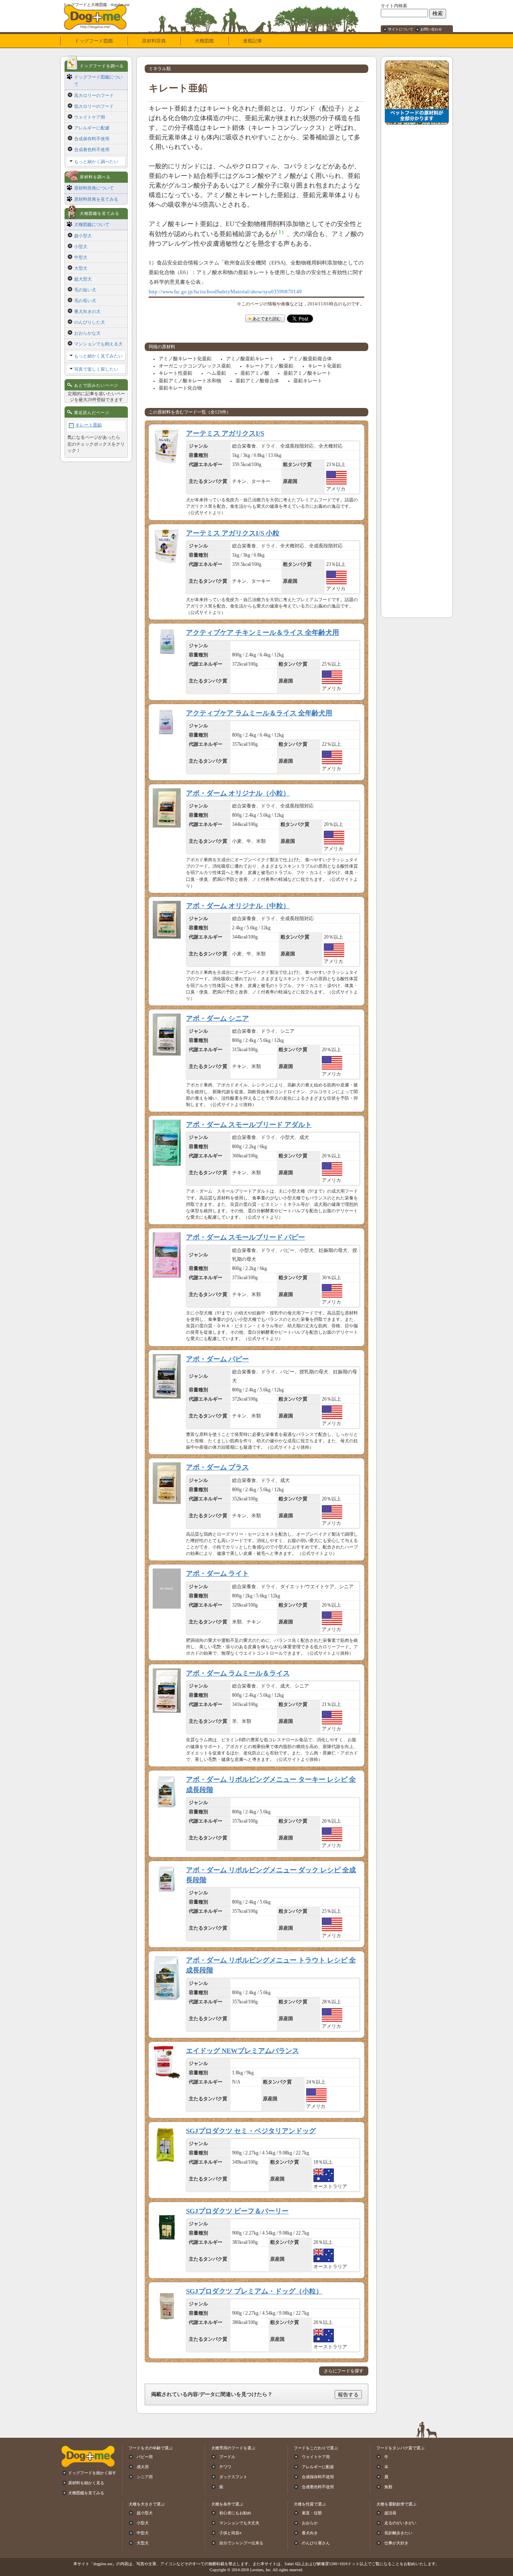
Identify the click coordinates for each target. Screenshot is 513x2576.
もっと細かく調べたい (96, 162)
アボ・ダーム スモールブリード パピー (245, 1237)
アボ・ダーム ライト (217, 1574)
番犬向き (310, 2533)
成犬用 (143, 2467)
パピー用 (145, 2457)
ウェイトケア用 (90, 117)
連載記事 (252, 41)
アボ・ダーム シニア (217, 1018)
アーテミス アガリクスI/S (225, 433)
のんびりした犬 (90, 322)
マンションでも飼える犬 (98, 344)
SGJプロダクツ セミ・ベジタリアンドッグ (251, 2131)
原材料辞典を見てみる (96, 199)
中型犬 (81, 257)
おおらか (310, 2523)
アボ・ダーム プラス (217, 1467)
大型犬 (81, 268)
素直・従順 (312, 2513)
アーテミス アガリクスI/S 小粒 (233, 533)
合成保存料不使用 (92, 139)
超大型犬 (83, 279)
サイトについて (401, 29)
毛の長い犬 (85, 301)
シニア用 (145, 2477)
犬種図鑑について (92, 224)
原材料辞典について (94, 188)
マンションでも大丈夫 (239, 2523)
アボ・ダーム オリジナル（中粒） (238, 906)
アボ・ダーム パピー (217, 1359)
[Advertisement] (417, 249)
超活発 (390, 2513)
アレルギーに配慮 (92, 128)
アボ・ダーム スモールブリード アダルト (249, 1125)
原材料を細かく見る (86, 2483)
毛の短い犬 (85, 290)
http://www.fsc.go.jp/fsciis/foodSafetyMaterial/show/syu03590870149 (225, 292)
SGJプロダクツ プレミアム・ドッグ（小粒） (254, 2291)
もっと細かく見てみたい (98, 356)
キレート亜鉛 (89, 425)
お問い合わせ (431, 29)
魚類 (388, 2487)
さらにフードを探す (344, 2371)
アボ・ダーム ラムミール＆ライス (238, 1673)
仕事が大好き (396, 2543)
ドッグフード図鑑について (98, 81)
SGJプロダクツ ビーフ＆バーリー (237, 2211)
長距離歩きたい (398, 2533)
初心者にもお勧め (235, 2513)
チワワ (225, 2467)
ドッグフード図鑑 (94, 41)
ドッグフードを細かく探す (92, 2473)
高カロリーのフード (94, 95)
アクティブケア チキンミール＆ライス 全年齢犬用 (263, 633)
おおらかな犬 (87, 333)
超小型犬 (83, 236)
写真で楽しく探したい (96, 369)
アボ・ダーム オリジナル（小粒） (238, 793)
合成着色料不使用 (92, 149)
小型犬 (81, 246)
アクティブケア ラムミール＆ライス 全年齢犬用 (259, 713)
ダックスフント (233, 2477)
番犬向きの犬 (87, 311)
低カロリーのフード (94, 106)
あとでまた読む (267, 319)
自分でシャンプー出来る (241, 2543)
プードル (227, 2457)
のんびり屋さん (316, 2543)
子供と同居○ (230, 2533)
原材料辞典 (154, 41)
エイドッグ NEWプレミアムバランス (242, 2051)
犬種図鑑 (204, 41)
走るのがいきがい (400, 2523)
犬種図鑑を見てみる (86, 2493)
